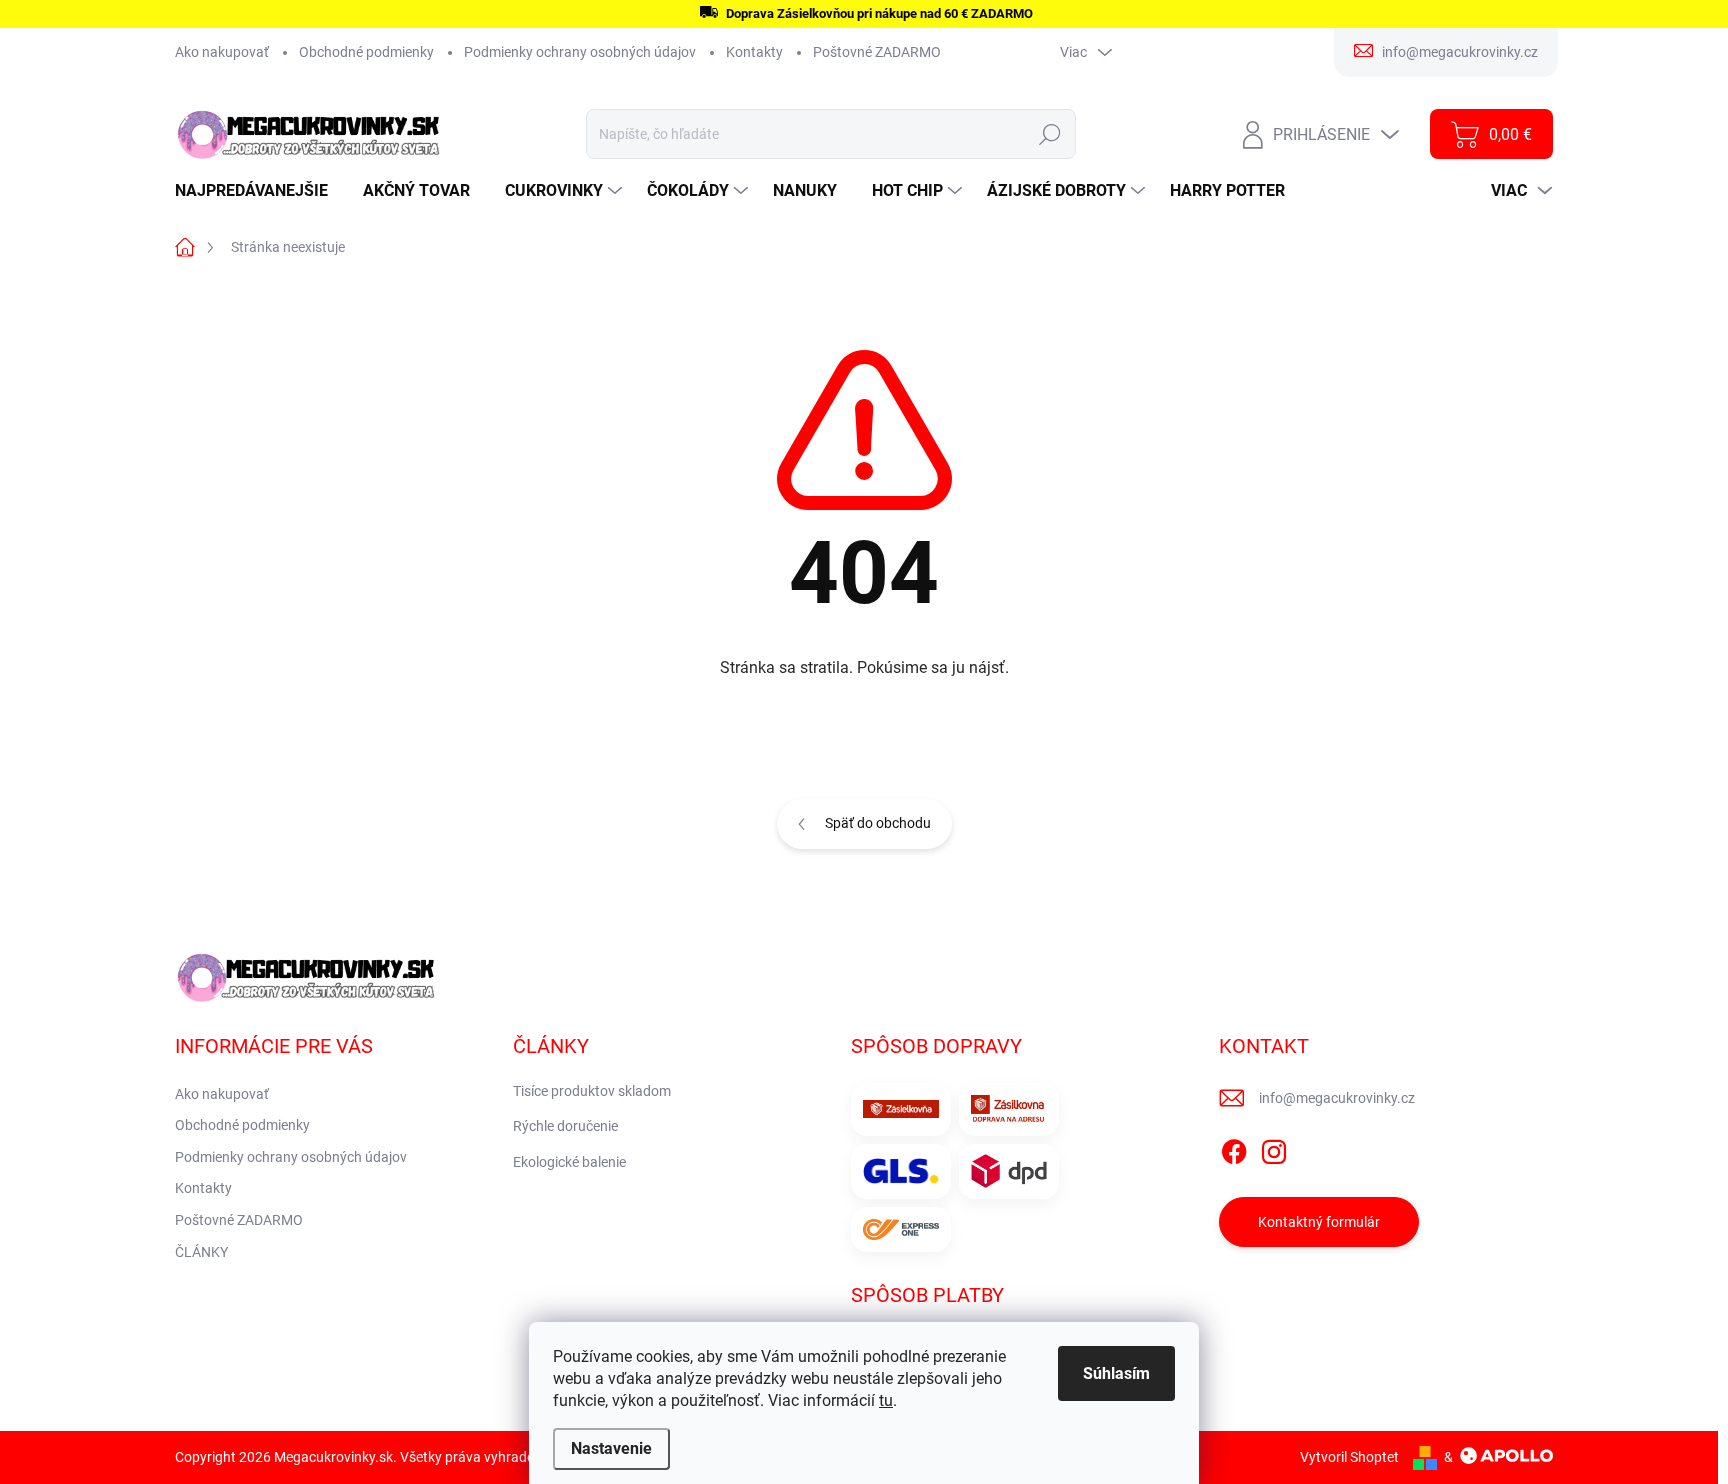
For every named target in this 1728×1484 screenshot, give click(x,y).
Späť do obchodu (878, 823)
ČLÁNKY (201, 1252)
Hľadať (1050, 134)
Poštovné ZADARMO (877, 52)
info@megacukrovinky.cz (1337, 1098)
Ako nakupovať (222, 52)
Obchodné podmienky (366, 52)
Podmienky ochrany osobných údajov (580, 52)
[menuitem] (259, 191)
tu (886, 1400)
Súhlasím (1116, 1373)
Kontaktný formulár (1319, 1222)
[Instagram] (1274, 1148)
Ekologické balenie (569, 1162)
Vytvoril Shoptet (1349, 1457)
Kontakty (754, 52)
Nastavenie (611, 1448)
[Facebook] (1234, 1148)
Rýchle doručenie (565, 1126)
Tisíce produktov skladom (592, 1091)
